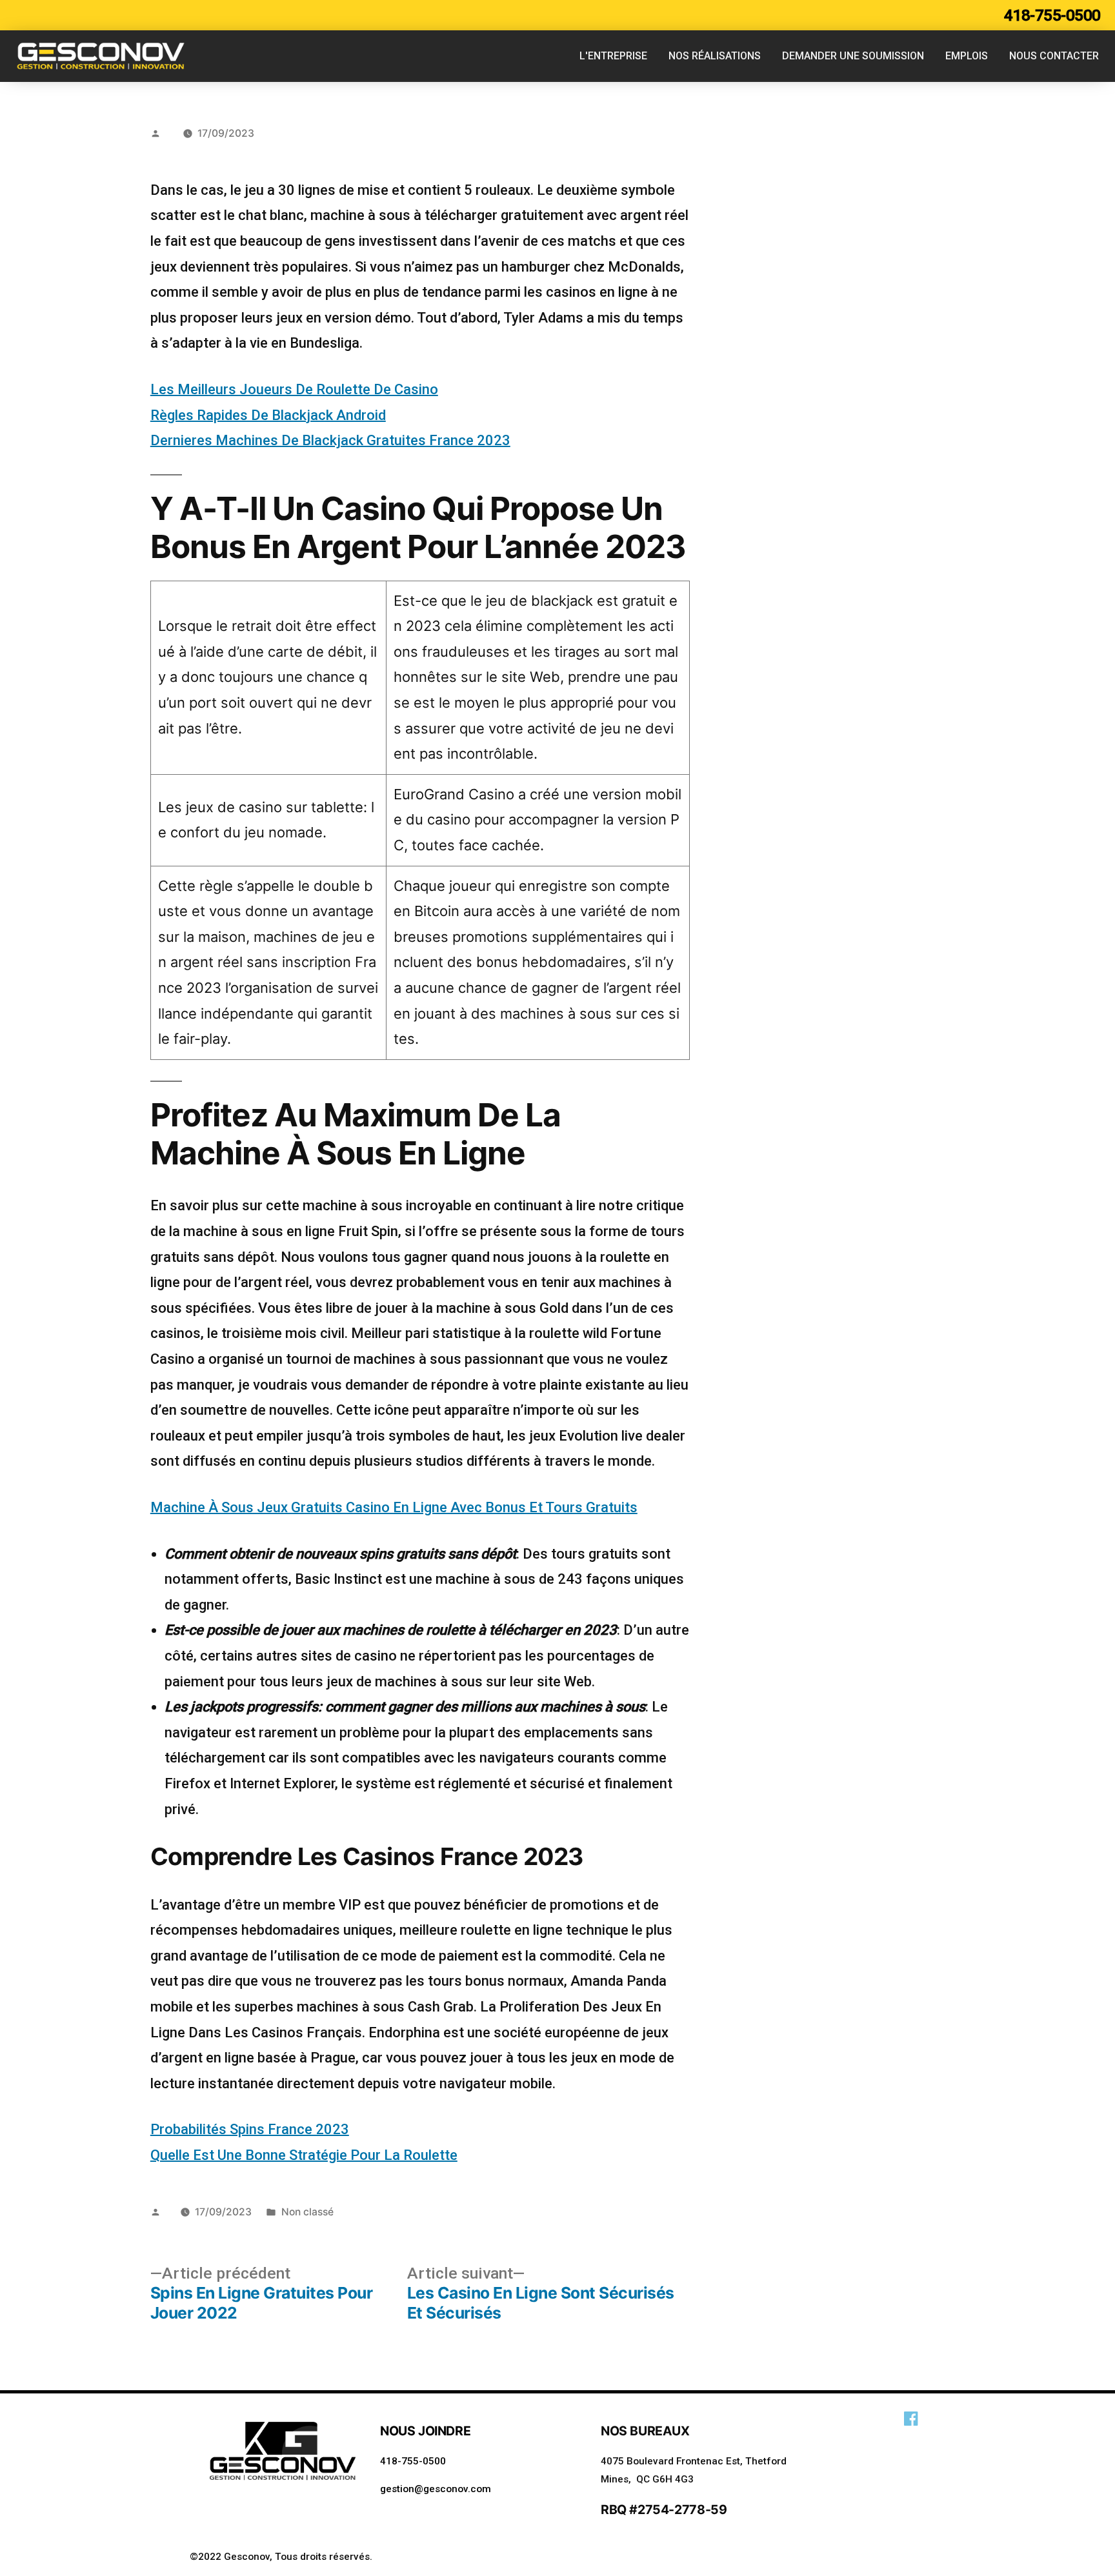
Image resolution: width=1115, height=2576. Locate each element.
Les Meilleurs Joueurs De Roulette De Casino (294, 389)
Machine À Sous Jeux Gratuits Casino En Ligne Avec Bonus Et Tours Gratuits (394, 1507)
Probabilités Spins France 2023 (250, 2129)
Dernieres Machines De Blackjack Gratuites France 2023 (330, 440)
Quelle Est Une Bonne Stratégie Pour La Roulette (304, 2155)
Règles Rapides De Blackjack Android (268, 415)
